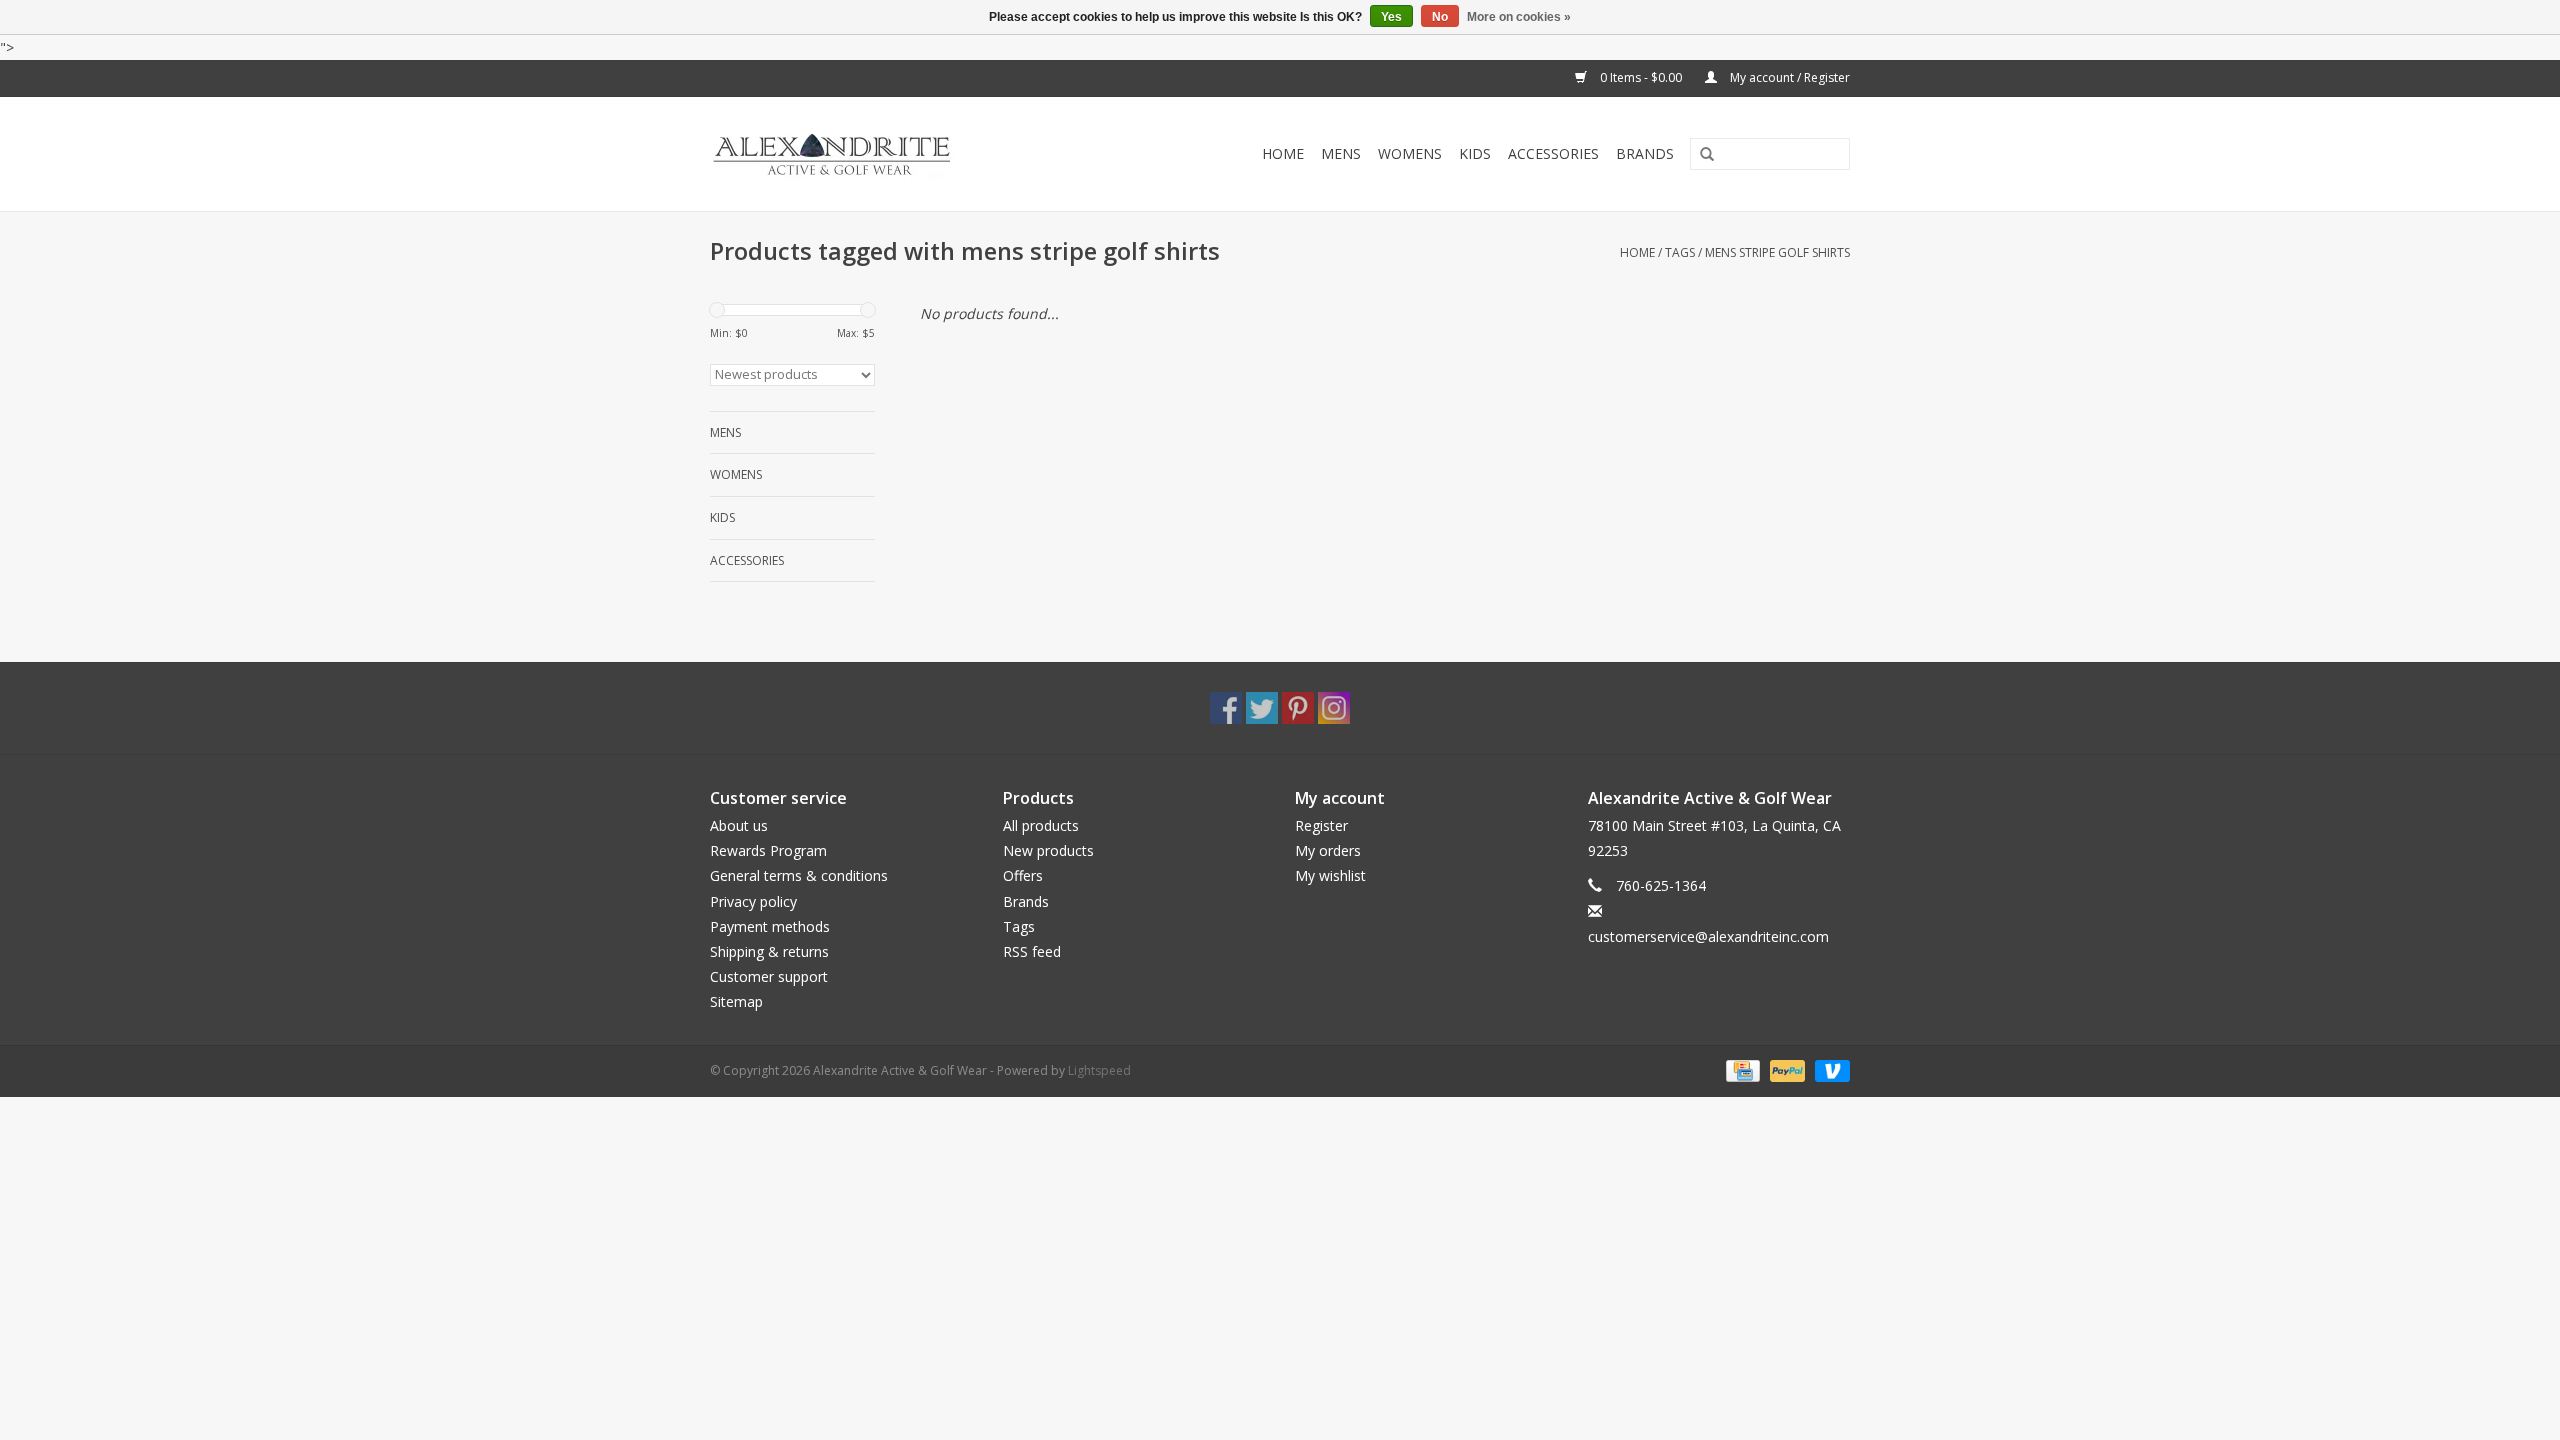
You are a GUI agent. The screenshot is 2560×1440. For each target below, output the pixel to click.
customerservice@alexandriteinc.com (1708, 936)
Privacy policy (753, 901)
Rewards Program (768, 850)
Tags (1680, 252)
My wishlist (1330, 875)
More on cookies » (1519, 17)
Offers (1023, 875)
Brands (1645, 153)
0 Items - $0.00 (1641, 77)
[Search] (1700, 155)
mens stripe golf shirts (1777, 252)
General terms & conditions (799, 875)
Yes (1391, 17)
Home (1283, 153)
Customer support (769, 976)
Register (1321, 825)
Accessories (1553, 153)
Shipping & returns (769, 951)
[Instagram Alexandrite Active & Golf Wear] (1334, 708)
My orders (1328, 850)
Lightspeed (1099, 1070)
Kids (1475, 153)
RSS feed (1032, 951)
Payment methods (770, 926)
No (1440, 17)
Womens (1410, 153)
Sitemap (736, 1001)
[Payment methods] (1741, 1069)
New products (1048, 850)
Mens (1341, 153)
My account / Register (1788, 77)
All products (1041, 825)
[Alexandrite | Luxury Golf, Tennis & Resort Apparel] (876, 154)
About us (739, 825)
